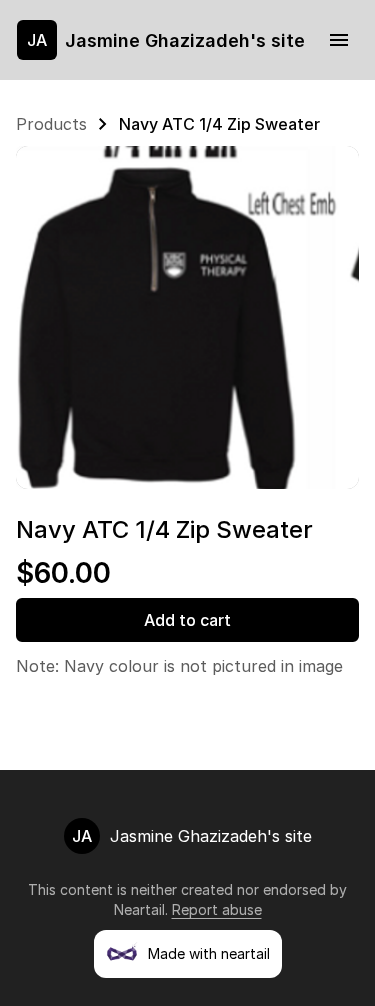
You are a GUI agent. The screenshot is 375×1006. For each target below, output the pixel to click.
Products (51, 124)
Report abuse (217, 909)
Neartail (139, 909)
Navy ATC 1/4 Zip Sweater (219, 124)
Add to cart (187, 620)
